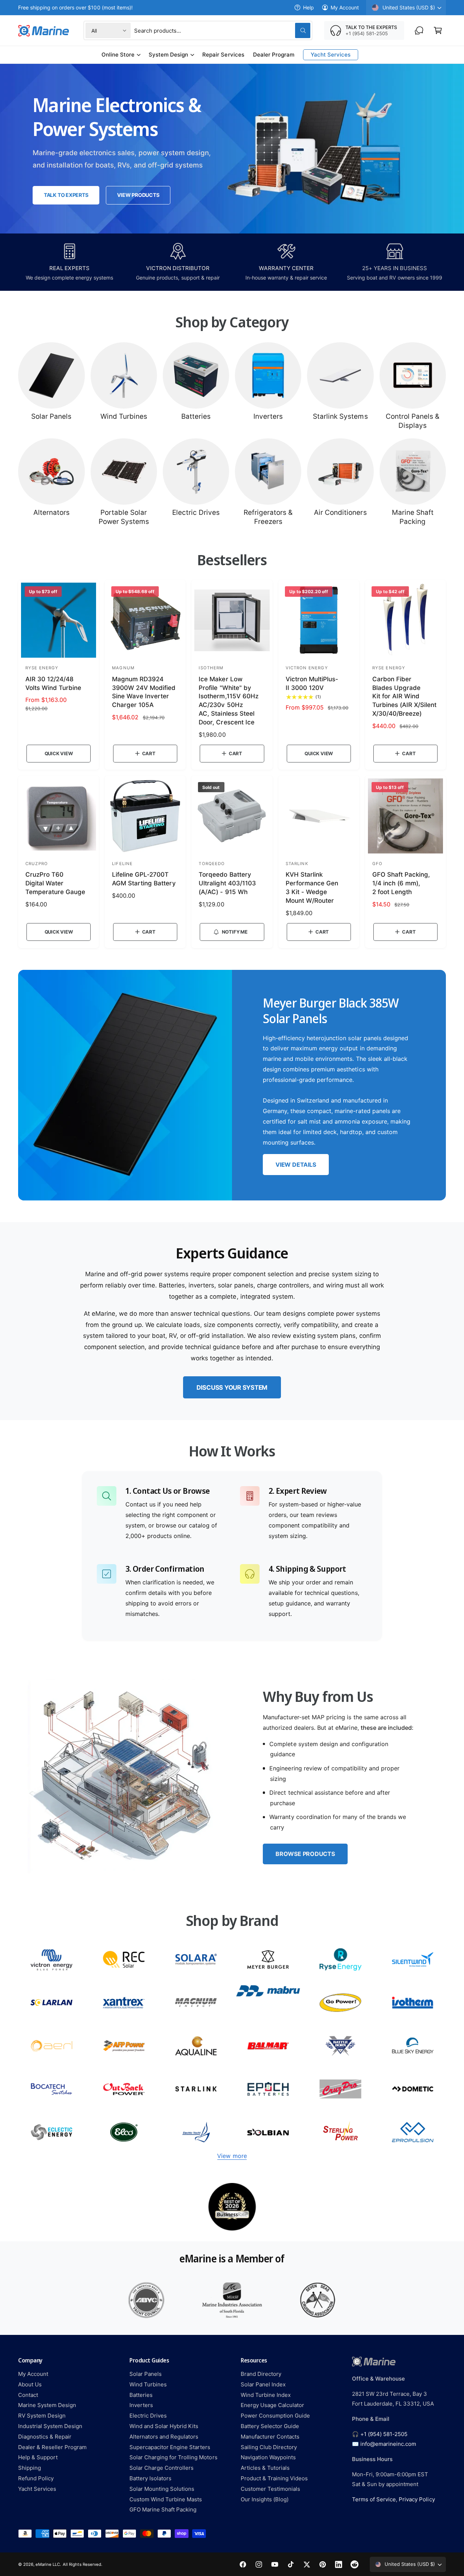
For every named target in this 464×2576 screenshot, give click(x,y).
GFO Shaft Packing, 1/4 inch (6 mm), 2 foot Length (401, 883)
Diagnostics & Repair (45, 2437)
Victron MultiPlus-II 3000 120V (312, 683)
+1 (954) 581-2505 (384, 2434)
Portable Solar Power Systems (124, 517)
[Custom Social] (355, 2564)
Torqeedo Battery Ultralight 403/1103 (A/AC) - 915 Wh (227, 883)
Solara (196, 1959)
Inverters (268, 416)
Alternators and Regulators (164, 2437)
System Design (168, 55)
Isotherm (413, 2003)
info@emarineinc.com (388, 2444)
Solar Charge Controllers (161, 2468)
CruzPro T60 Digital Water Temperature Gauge (55, 883)
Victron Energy (51, 1959)
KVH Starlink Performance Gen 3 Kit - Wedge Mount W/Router (312, 887)
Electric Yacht (196, 2132)
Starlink (196, 2089)
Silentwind (413, 1959)
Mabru (268, 2003)
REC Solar (124, 1959)
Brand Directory (261, 2374)
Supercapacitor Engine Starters (170, 2447)
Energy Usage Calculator (272, 2405)
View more (232, 2156)
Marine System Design (47, 2405)
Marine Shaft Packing (413, 517)
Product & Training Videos (274, 2478)
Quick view (59, 753)
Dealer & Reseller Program (52, 2447)
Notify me (235, 932)
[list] (232, 2207)
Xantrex (124, 2003)
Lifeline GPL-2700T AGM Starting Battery (144, 879)
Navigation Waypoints (268, 2457)
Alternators (51, 512)
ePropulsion (413, 2132)
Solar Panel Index (263, 2384)
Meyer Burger (268, 1959)
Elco (124, 2132)
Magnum (196, 2003)
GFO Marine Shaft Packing (163, 2509)
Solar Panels (51, 416)
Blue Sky (413, 2046)
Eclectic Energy (51, 2132)
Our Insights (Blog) (265, 2499)
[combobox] (222, 30)
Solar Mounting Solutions (162, 2489)
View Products (138, 195)
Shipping (30, 2468)
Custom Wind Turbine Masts (166, 2499)
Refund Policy (36, 2478)
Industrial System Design (50, 2426)
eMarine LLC (48, 2564)
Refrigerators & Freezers (268, 517)
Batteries (196, 416)
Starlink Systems (340, 416)
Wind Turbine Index (266, 2395)
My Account (345, 7)
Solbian (268, 2132)
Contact (28, 2395)
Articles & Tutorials (265, 2468)
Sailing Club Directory (269, 2447)
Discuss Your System (232, 1388)
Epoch (268, 2089)
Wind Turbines (124, 416)
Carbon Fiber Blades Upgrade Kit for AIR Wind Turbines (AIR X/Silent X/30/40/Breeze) (404, 696)
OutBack (124, 2089)
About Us (30, 2384)
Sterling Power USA (340, 2132)
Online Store (118, 55)
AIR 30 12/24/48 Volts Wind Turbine (53, 683)
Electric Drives (196, 512)
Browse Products (305, 1854)
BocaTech (51, 2089)
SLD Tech (51, 2003)
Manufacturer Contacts (270, 2437)
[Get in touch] (419, 30)
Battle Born (340, 2046)
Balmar (268, 2046)
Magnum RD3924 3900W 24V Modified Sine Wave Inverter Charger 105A (144, 692)
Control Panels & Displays (413, 421)
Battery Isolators (150, 2478)
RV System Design (42, 2416)
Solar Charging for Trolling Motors (173, 2457)
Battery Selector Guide (270, 2426)
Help (308, 7)
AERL (51, 2046)
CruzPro (340, 2089)
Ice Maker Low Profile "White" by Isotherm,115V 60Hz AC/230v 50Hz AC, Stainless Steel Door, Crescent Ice (228, 701)
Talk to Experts (66, 195)
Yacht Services (37, 2489)
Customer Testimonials (270, 2489)
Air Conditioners (340, 512)
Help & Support (38, 2457)
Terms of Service (374, 2499)
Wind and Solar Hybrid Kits (164, 2426)
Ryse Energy (340, 1959)
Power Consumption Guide (275, 2416)
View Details (296, 1165)
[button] (438, 30)
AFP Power (124, 2046)
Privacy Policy (417, 2499)
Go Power (340, 2003)
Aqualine (196, 2046)
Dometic (413, 2089)
